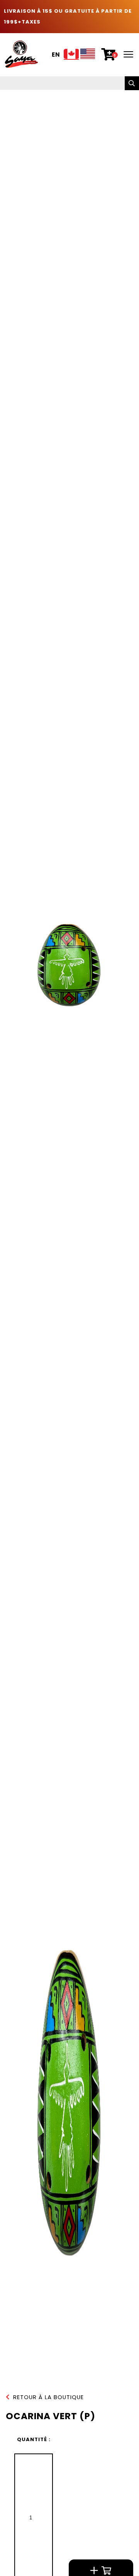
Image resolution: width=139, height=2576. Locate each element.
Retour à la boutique (48, 2397)
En (56, 55)
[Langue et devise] (80, 55)
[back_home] (21, 54)
